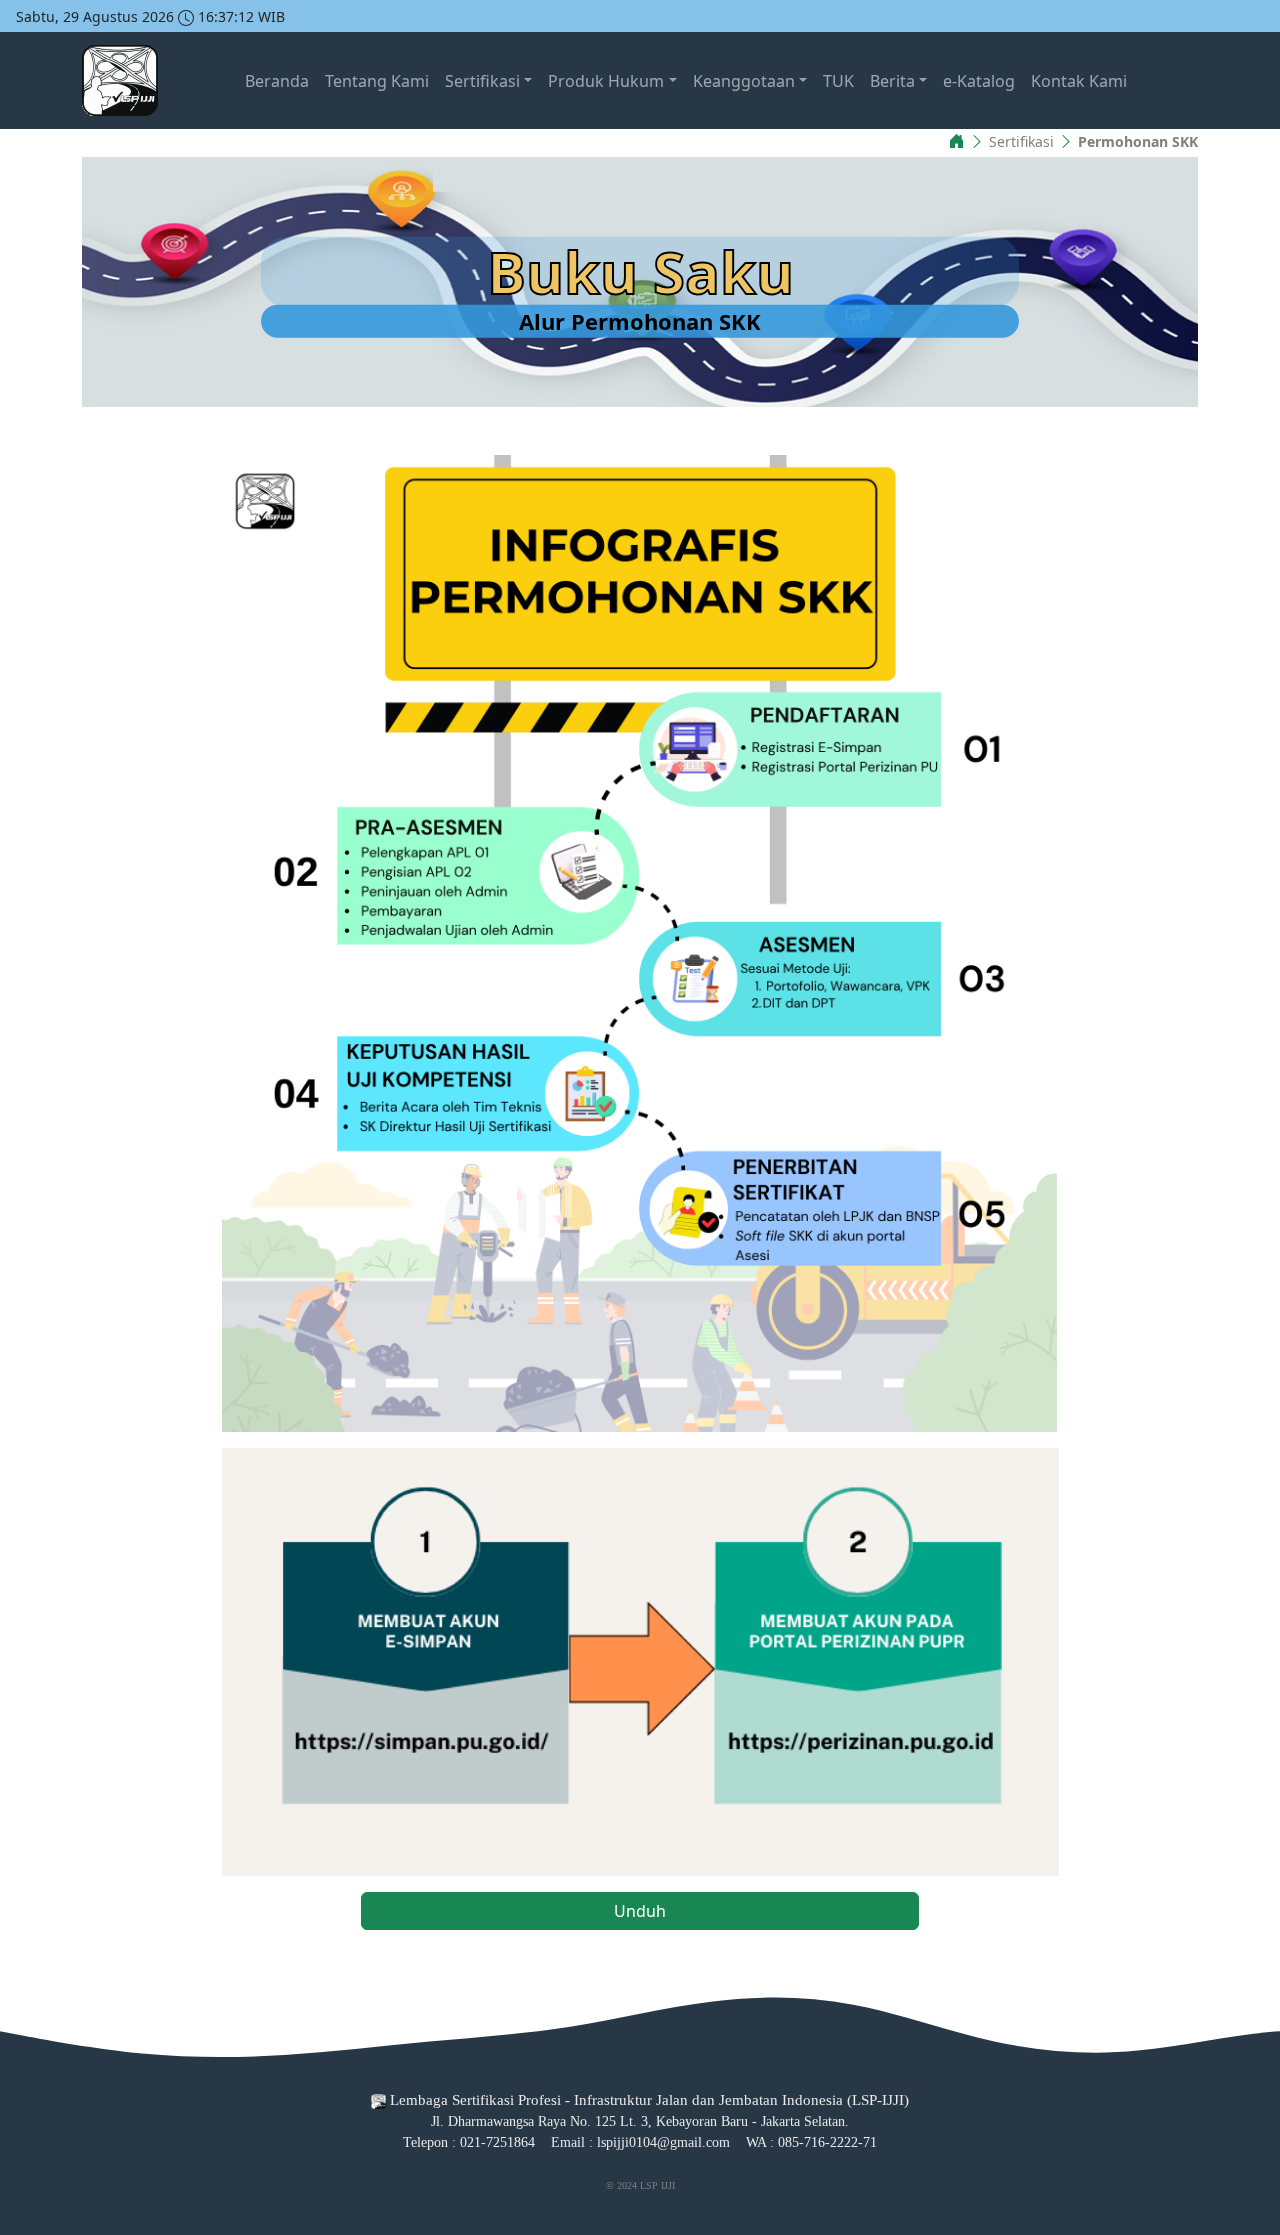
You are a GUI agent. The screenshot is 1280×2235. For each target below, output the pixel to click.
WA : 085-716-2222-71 (811, 2142)
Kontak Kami (1079, 81)
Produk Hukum (606, 81)
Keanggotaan (744, 81)
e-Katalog (979, 81)
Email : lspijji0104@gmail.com (640, 2142)
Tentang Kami (377, 81)
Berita (892, 81)
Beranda (277, 81)
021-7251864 (497, 2142)
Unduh (640, 1911)
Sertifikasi (482, 81)
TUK (838, 81)
